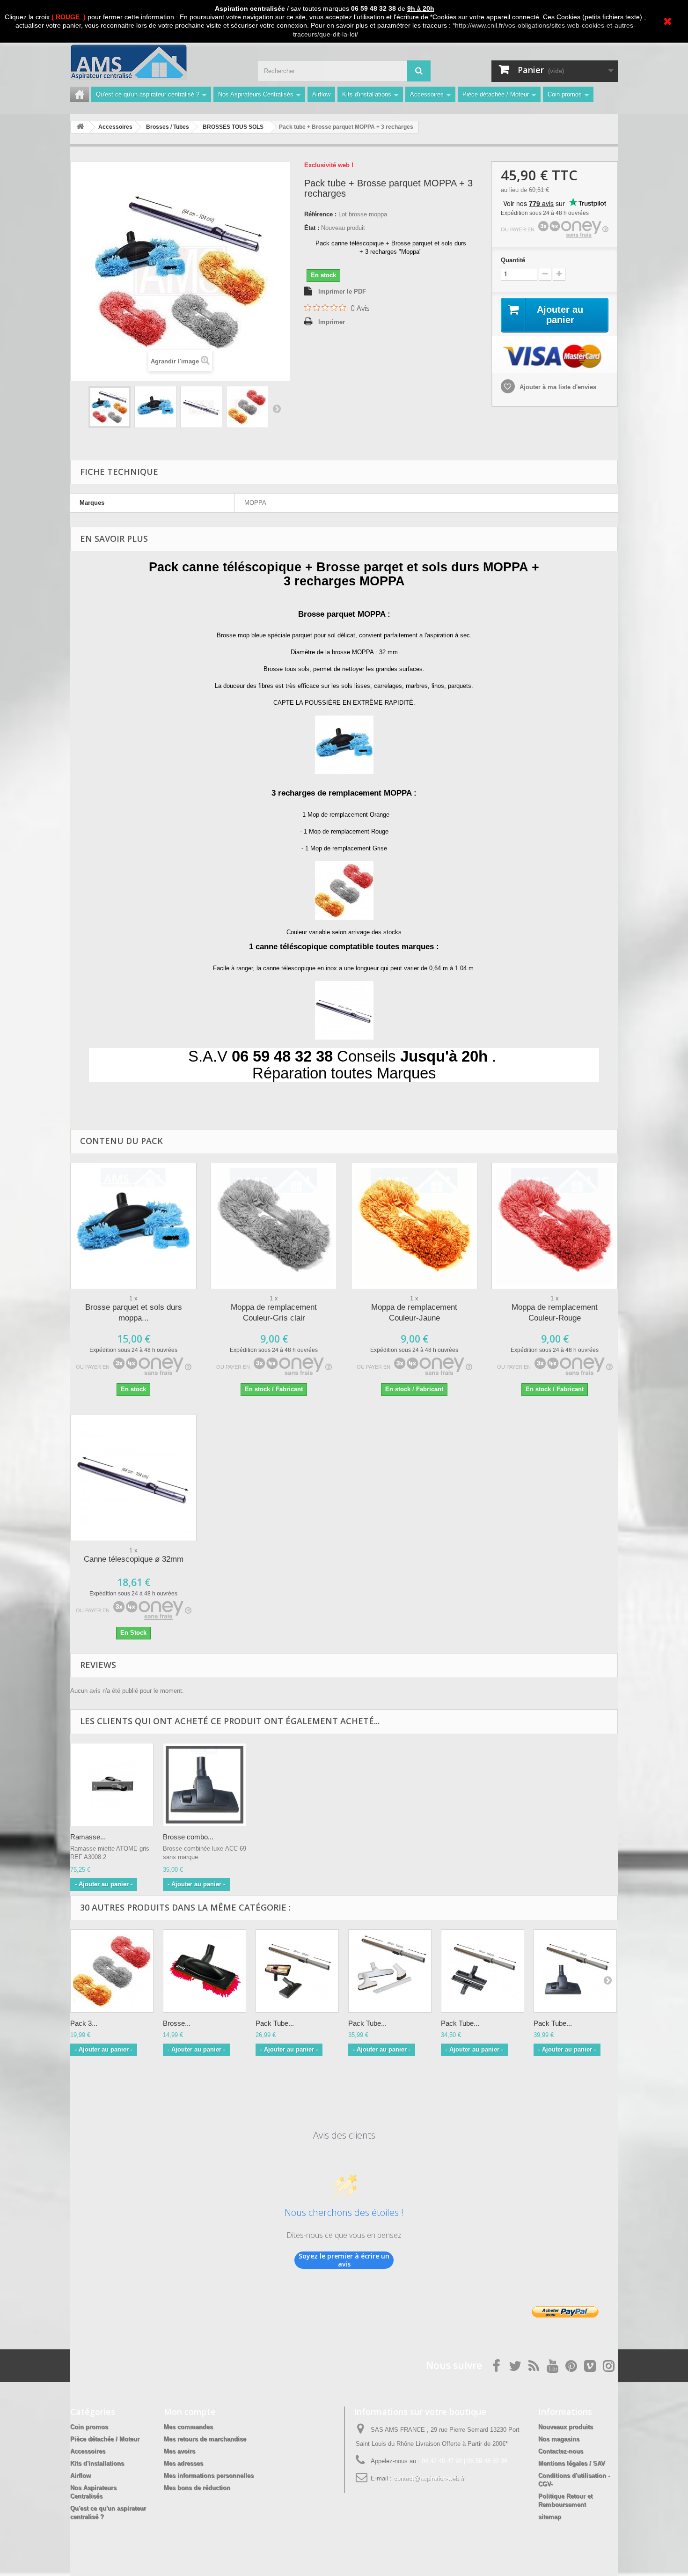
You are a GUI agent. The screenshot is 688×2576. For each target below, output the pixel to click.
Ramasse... (88, 1837)
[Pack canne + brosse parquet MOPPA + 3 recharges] (110, 407)
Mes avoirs (179, 2451)
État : (312, 228)
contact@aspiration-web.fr (429, 2478)
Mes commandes (188, 2427)
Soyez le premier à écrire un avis (344, 2260)
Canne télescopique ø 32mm (134, 1559)
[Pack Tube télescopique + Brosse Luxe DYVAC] (575, 1971)
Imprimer (332, 322)
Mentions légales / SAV (572, 2463)
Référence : (320, 214)
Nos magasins (559, 2439)
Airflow (321, 94)
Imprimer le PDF (342, 292)
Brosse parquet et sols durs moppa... (134, 1313)
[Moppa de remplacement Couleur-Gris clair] (274, 1226)
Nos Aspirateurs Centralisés (256, 94)
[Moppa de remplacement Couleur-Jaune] (414, 1226)
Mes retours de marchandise (205, 2439)
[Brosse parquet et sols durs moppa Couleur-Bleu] (133, 1226)
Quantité (513, 260)
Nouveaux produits (566, 2427)
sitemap (550, 2517)
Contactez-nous (561, 2451)
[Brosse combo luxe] (205, 1785)
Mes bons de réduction (197, 2488)
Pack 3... (84, 2023)
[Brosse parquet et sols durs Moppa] (205, 1971)
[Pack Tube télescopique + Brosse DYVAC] (297, 1971)
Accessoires (427, 94)
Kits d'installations (367, 94)
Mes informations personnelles (209, 2476)
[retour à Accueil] (80, 127)
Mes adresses (183, 2463)
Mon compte (190, 2412)
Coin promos (565, 94)
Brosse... (177, 2023)
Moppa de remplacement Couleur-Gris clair (274, 1313)
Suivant (277, 408)
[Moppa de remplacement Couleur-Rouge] (555, 1226)
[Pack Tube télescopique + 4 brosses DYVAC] (390, 1971)
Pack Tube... (275, 2023)
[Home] (80, 94)
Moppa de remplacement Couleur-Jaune (414, 1313)
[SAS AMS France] (157, 62)
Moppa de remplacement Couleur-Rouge (555, 1313)
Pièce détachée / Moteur (496, 94)
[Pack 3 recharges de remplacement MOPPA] (112, 1971)
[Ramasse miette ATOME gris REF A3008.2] (112, 1785)
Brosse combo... (188, 1837)
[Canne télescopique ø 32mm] (133, 1478)
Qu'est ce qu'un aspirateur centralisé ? (148, 94)
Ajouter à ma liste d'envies (557, 387)
